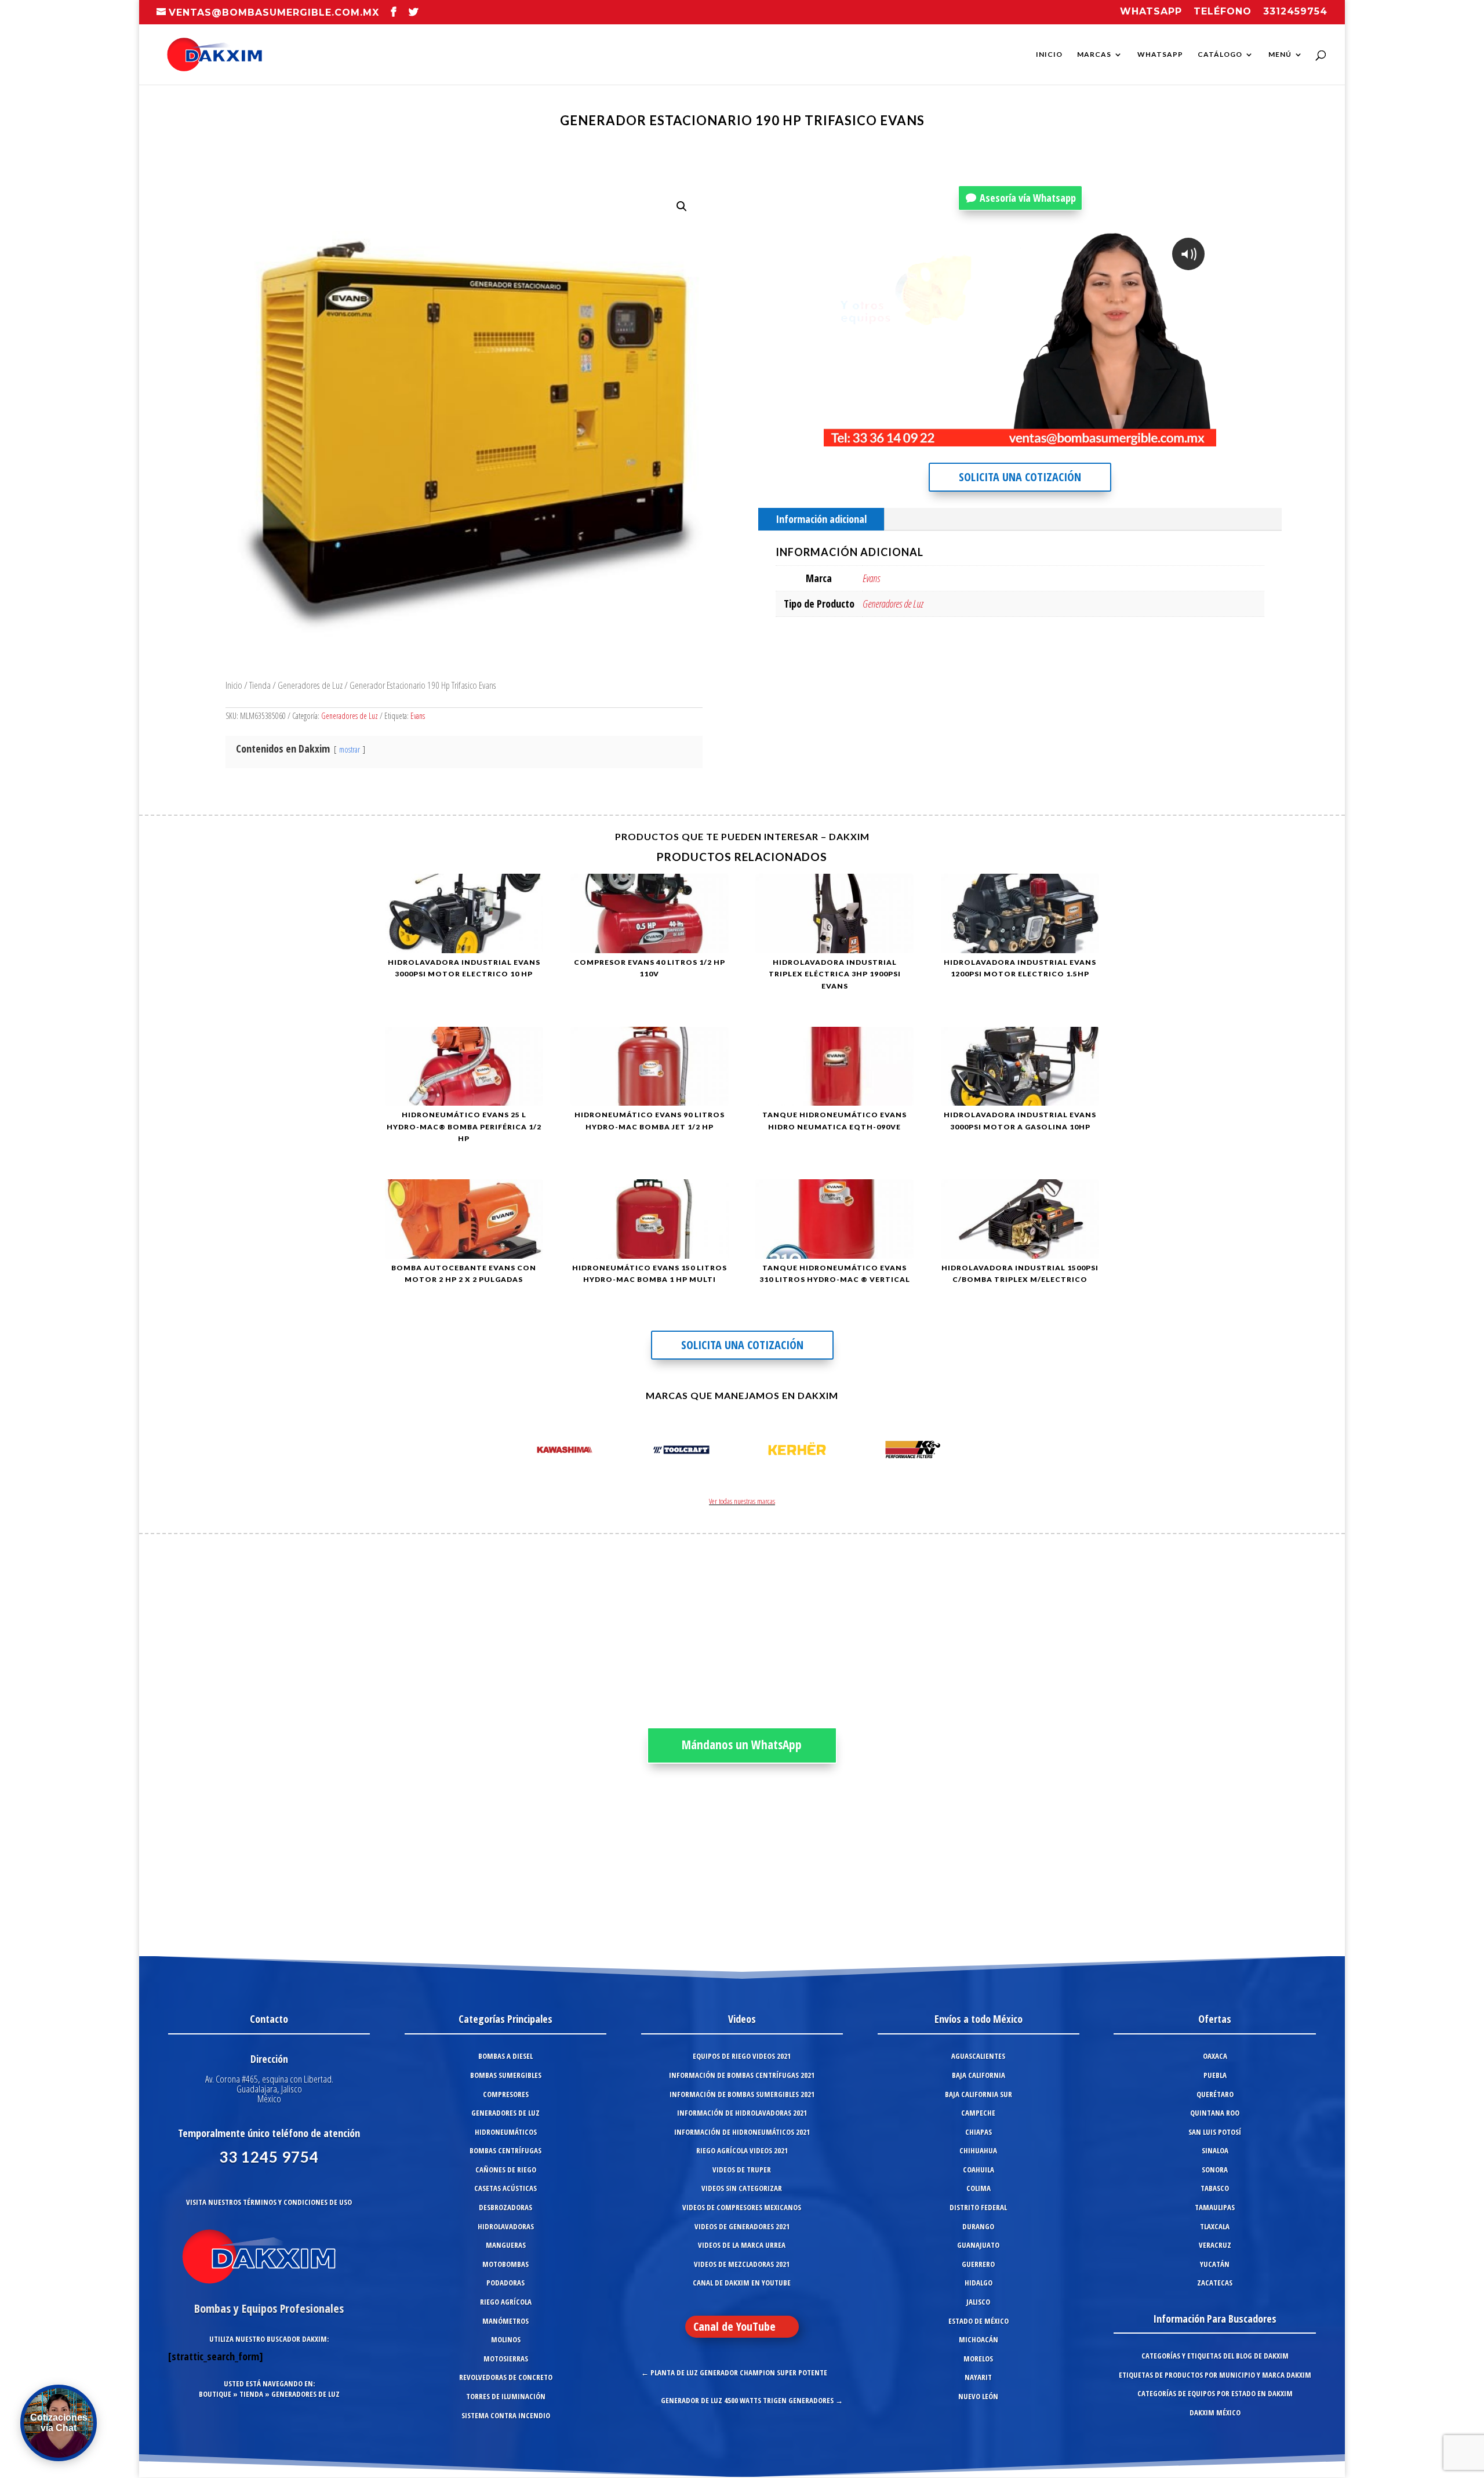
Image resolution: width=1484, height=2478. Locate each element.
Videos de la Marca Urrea (742, 2245)
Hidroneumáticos (506, 2132)
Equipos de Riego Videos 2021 (742, 2056)
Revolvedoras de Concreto (506, 2377)
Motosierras (506, 2359)
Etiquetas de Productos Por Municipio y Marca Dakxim (1215, 2375)
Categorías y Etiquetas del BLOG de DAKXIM (1215, 2356)
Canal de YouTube (734, 2326)
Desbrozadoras (505, 2207)
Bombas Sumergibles (506, 2075)
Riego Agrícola (506, 2302)
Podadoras (505, 2283)
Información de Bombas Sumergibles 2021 (742, 2094)
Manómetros (505, 2321)
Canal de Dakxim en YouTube (742, 2283)
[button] (682, 206)
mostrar (350, 749)
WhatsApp (1160, 54)
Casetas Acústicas (505, 2188)
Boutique (215, 2394)
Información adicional (821, 519)
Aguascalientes (978, 2056)
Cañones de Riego (506, 2170)
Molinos (506, 2339)
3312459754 (1295, 12)
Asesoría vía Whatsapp (1028, 198)
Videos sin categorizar (742, 2188)
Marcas (1094, 54)
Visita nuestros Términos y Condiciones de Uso (269, 2202)
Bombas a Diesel (505, 2056)
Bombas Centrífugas (505, 2150)
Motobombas (505, 2264)
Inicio (1049, 54)
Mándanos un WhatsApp (742, 1745)
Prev (525, 1452)
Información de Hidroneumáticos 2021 (742, 2132)
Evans (418, 716)
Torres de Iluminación (506, 2396)
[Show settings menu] (1136, 437)
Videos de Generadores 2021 (742, 2226)
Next (959, 1452)
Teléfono (1223, 12)
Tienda (260, 685)
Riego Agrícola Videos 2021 (742, 2150)
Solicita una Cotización (1020, 477)
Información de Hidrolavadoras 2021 (742, 2113)
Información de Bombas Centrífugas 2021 (742, 2075)
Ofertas (1215, 2019)
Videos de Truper (742, 2170)
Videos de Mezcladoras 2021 (742, 2264)
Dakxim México (1215, 2412)
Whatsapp (1151, 12)
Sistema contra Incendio (506, 2415)
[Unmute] (1112, 437)
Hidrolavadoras (506, 2226)
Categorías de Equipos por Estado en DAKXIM (1215, 2393)
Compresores (506, 2094)
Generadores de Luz (310, 685)
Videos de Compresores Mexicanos (742, 2207)
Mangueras (506, 2245)
